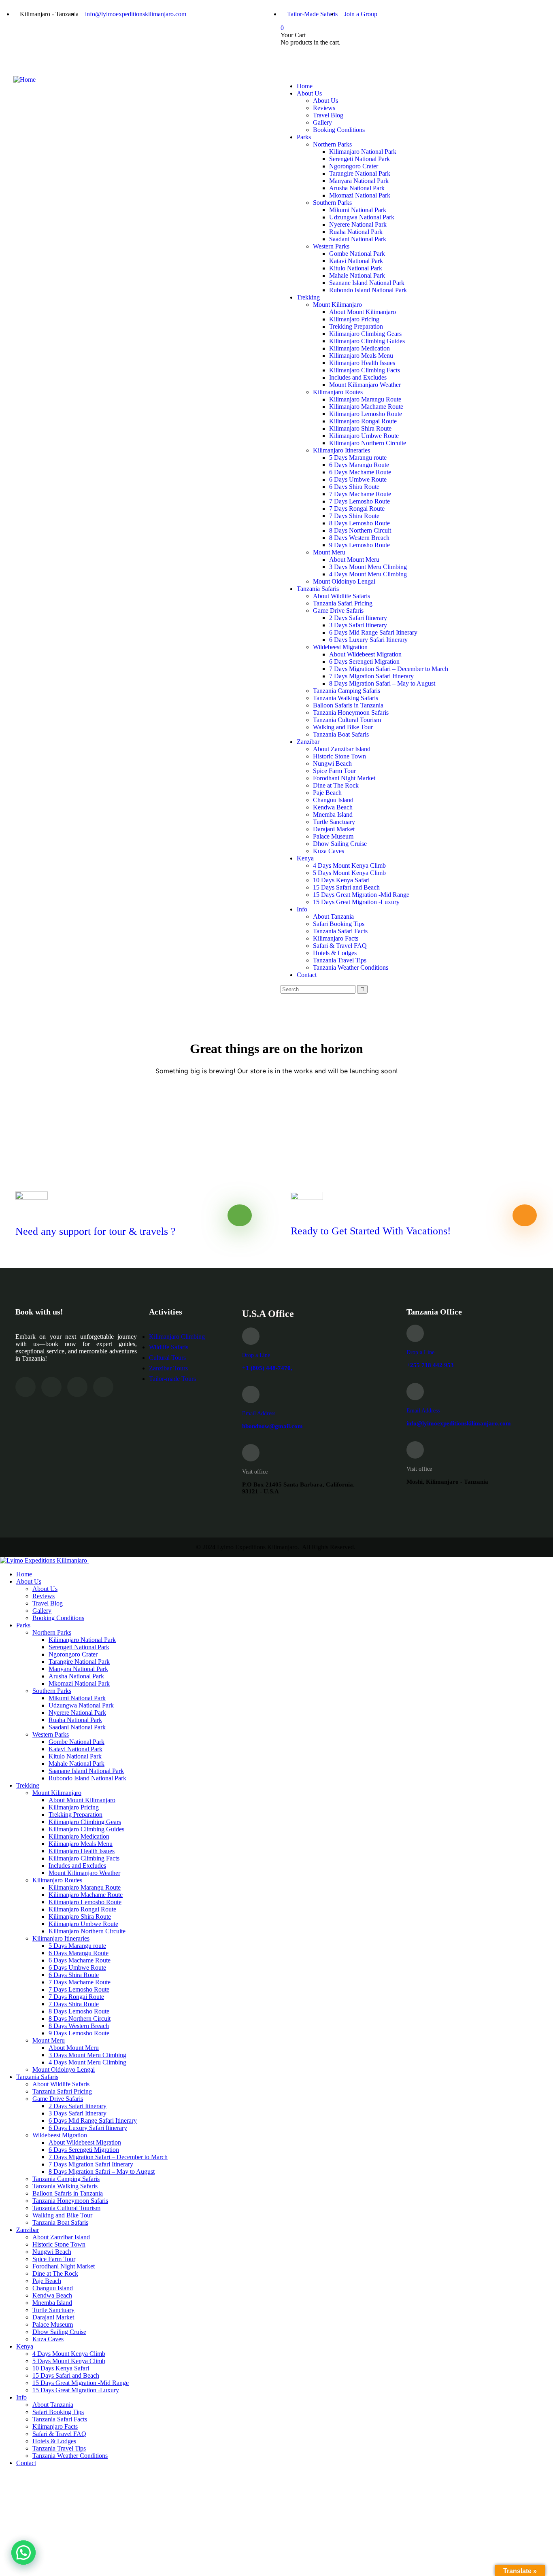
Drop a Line (256, 1355)
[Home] (24, 80)
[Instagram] (334, 56)
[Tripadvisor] (291, 56)
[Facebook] (313, 56)
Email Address (259, 1413)
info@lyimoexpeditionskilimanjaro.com (459, 1423)
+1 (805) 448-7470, (267, 1368)
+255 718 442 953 (430, 1365)
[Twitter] (356, 56)
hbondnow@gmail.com (272, 1426)
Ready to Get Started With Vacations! (371, 1231)
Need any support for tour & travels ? (96, 1231)
